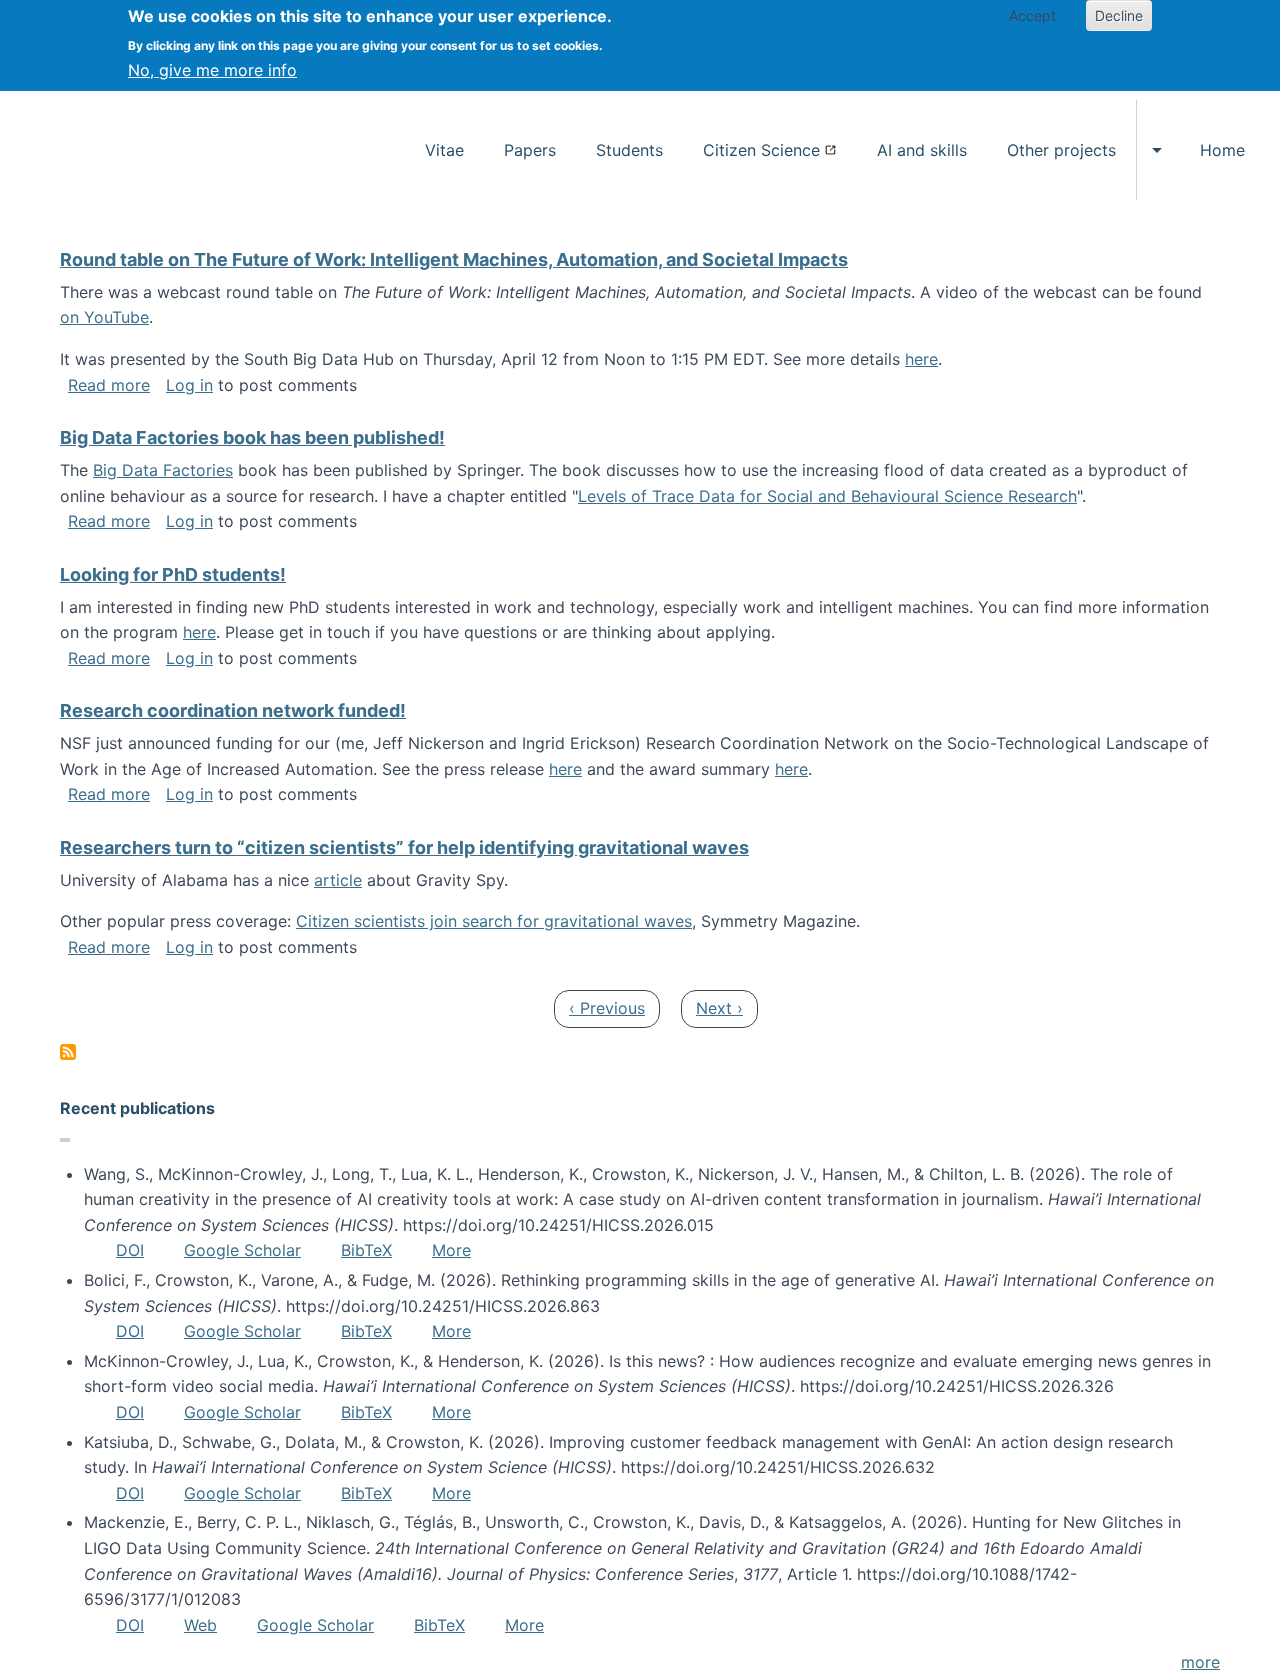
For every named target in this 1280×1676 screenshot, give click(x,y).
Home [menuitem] (1222, 150)
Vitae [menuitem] (444, 150)
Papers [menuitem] (530, 150)
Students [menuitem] (629, 150)
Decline (1119, 15)
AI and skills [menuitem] (922, 150)
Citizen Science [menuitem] (761, 150)
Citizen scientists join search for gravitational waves (494, 921)
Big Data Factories (163, 470)
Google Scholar (242, 1250)
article (338, 880)
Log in (189, 385)
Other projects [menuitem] (1061, 150)
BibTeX (366, 1250)
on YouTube (104, 317)
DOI (130, 1250)
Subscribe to (68, 1052)
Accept (1032, 15)
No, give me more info (212, 70)
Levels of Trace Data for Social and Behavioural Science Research (827, 496)
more (1200, 1662)
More (451, 1250)
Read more (109, 385)
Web (200, 1625)
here (921, 359)
